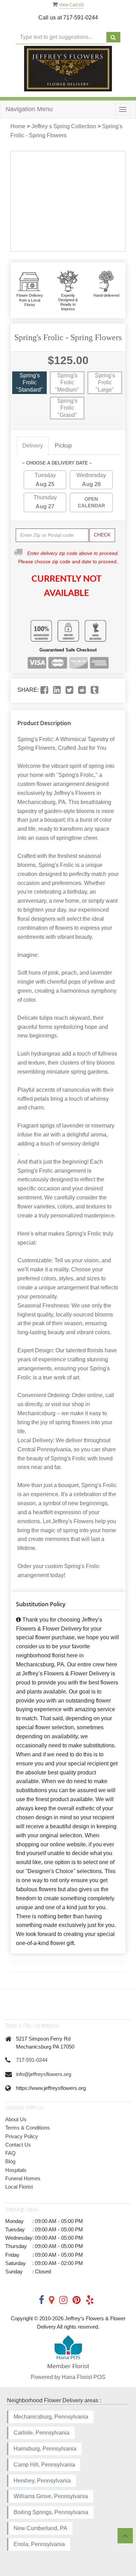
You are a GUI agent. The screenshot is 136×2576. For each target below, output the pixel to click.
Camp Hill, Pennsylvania (44, 2465)
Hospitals (16, 2170)
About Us (16, 2119)
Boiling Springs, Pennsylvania (51, 2512)
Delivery (33, 446)
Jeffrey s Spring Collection (64, 126)
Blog (10, 2161)
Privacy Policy (22, 2136)
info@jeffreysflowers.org (44, 2074)
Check (102, 535)
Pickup (63, 446)
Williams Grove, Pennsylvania (51, 2496)
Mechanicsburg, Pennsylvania (51, 2417)
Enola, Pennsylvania (39, 2544)
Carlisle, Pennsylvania (41, 2433)
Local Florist (19, 2187)
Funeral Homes (23, 2178)
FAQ (10, 2153)
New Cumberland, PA (40, 2528)
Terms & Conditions (28, 2128)
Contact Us (18, 2145)
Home (18, 126)
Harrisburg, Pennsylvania (45, 2449)
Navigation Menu (29, 109)
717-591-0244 (32, 2060)
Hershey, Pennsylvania (42, 2481)
